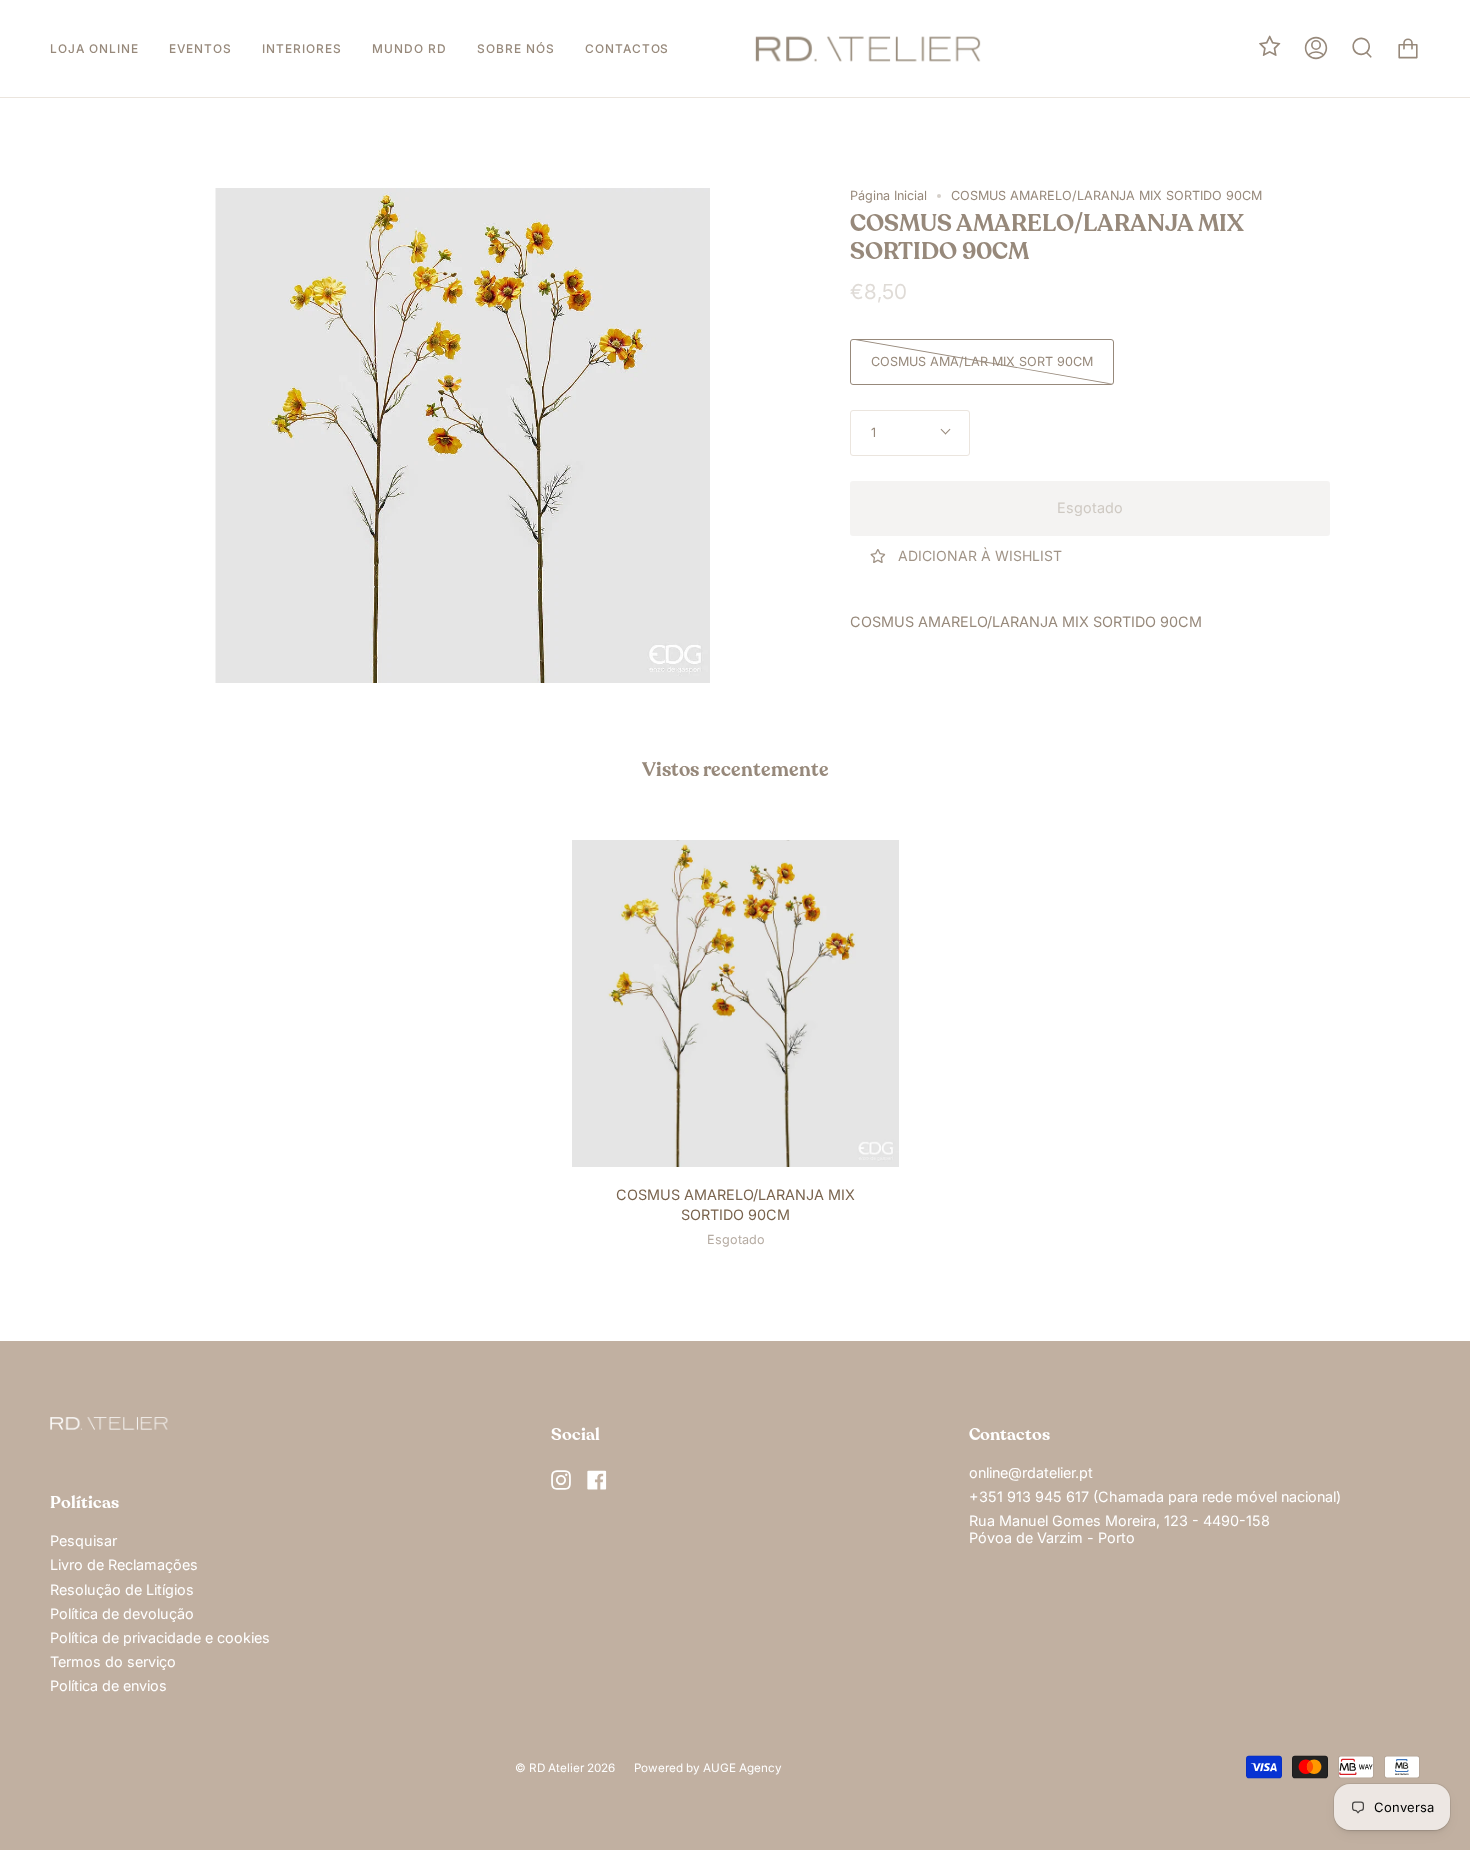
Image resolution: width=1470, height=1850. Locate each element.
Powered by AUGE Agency (708, 1768)
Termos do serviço (113, 1661)
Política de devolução (122, 1613)
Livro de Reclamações (124, 1564)
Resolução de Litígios (122, 1589)
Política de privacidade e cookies (160, 1637)
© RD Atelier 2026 (565, 1768)
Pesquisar (83, 1540)
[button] (94, 48)
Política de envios (108, 1685)
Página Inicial (888, 195)
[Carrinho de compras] (1408, 48)
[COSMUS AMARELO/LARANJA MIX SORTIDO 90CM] (735, 1003)
